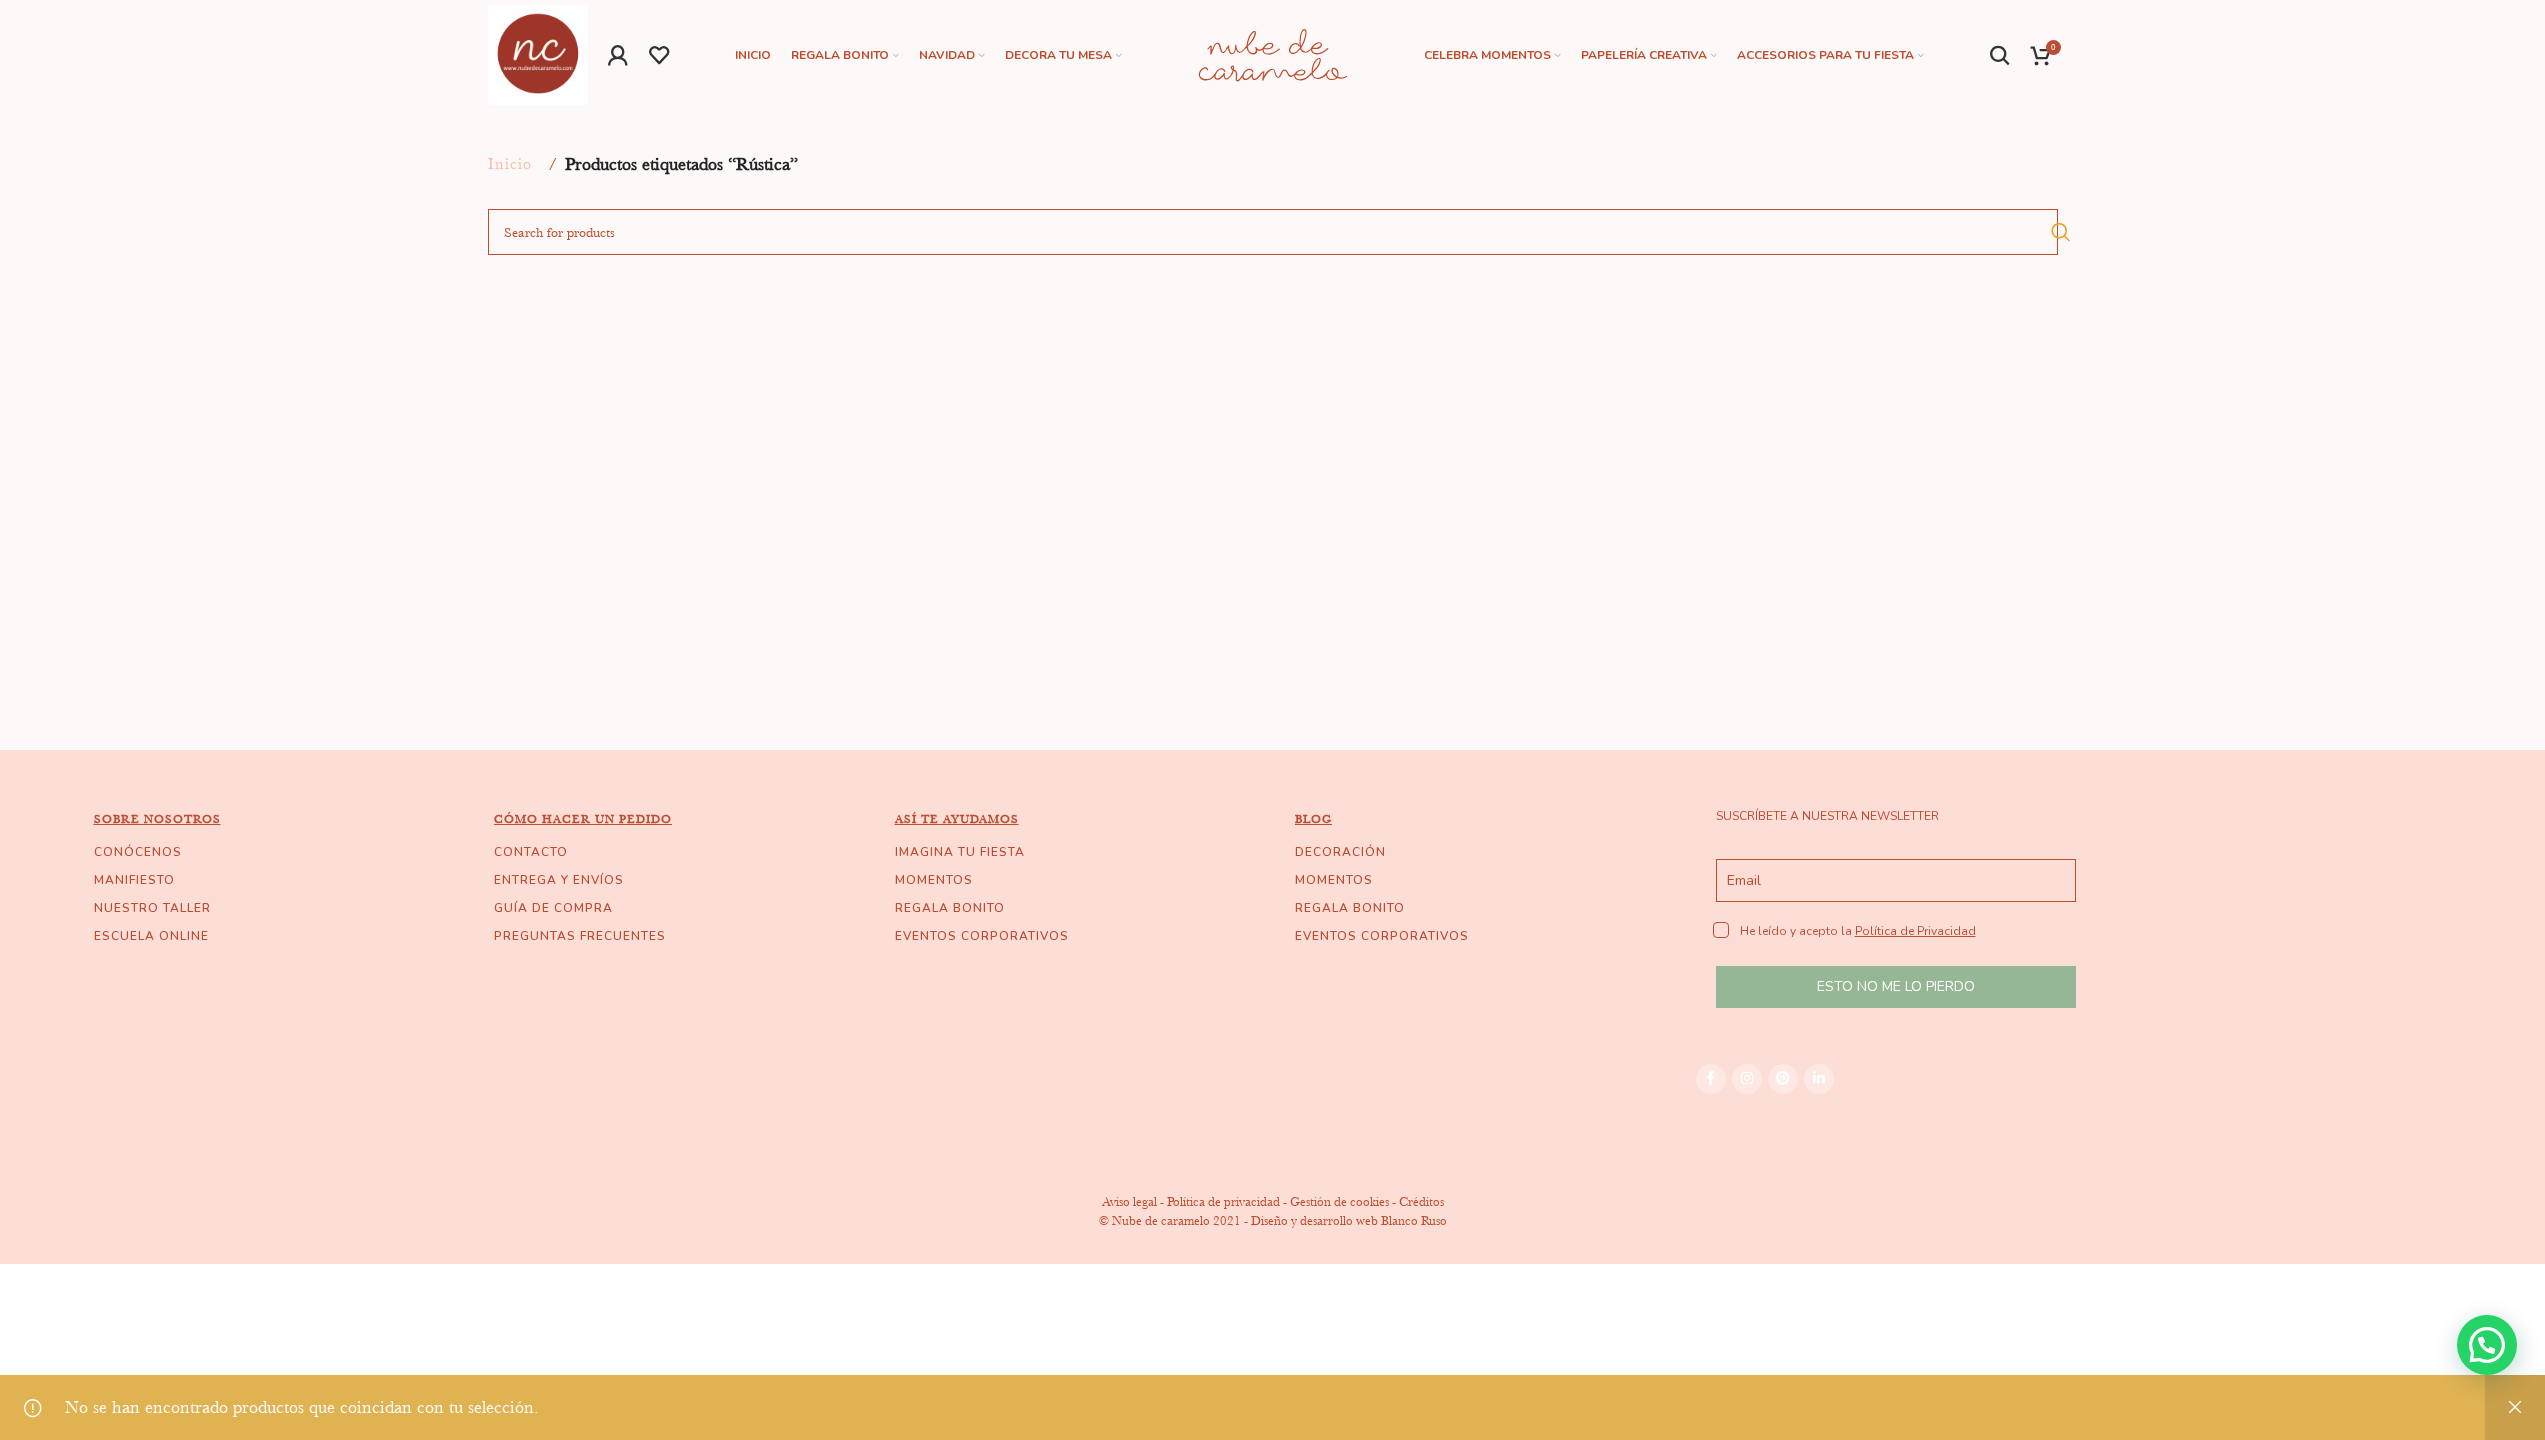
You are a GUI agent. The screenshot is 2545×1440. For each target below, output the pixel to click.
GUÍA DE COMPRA (553, 908)
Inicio (510, 164)
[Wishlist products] (659, 55)
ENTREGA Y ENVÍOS (559, 880)
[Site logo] (538, 53)
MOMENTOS (934, 880)
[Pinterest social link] (1783, 1079)
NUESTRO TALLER (152, 908)
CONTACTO (531, 852)
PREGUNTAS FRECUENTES (580, 936)
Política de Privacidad (1915, 931)
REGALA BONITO (950, 908)
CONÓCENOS (138, 852)
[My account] (618, 55)
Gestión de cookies (1339, 1201)
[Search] (2000, 55)
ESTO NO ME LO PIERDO (1896, 986)
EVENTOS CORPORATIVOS (982, 936)
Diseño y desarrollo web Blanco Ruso (1349, 1220)
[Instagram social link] (1747, 1079)
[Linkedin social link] (1819, 1079)
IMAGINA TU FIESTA (960, 852)
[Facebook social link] (1711, 1079)
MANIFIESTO (134, 880)
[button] (2487, 1345)
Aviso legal (1129, 1201)
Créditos (1421, 1201)
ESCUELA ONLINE (151, 936)
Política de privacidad (1223, 1201)
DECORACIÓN (1340, 852)
